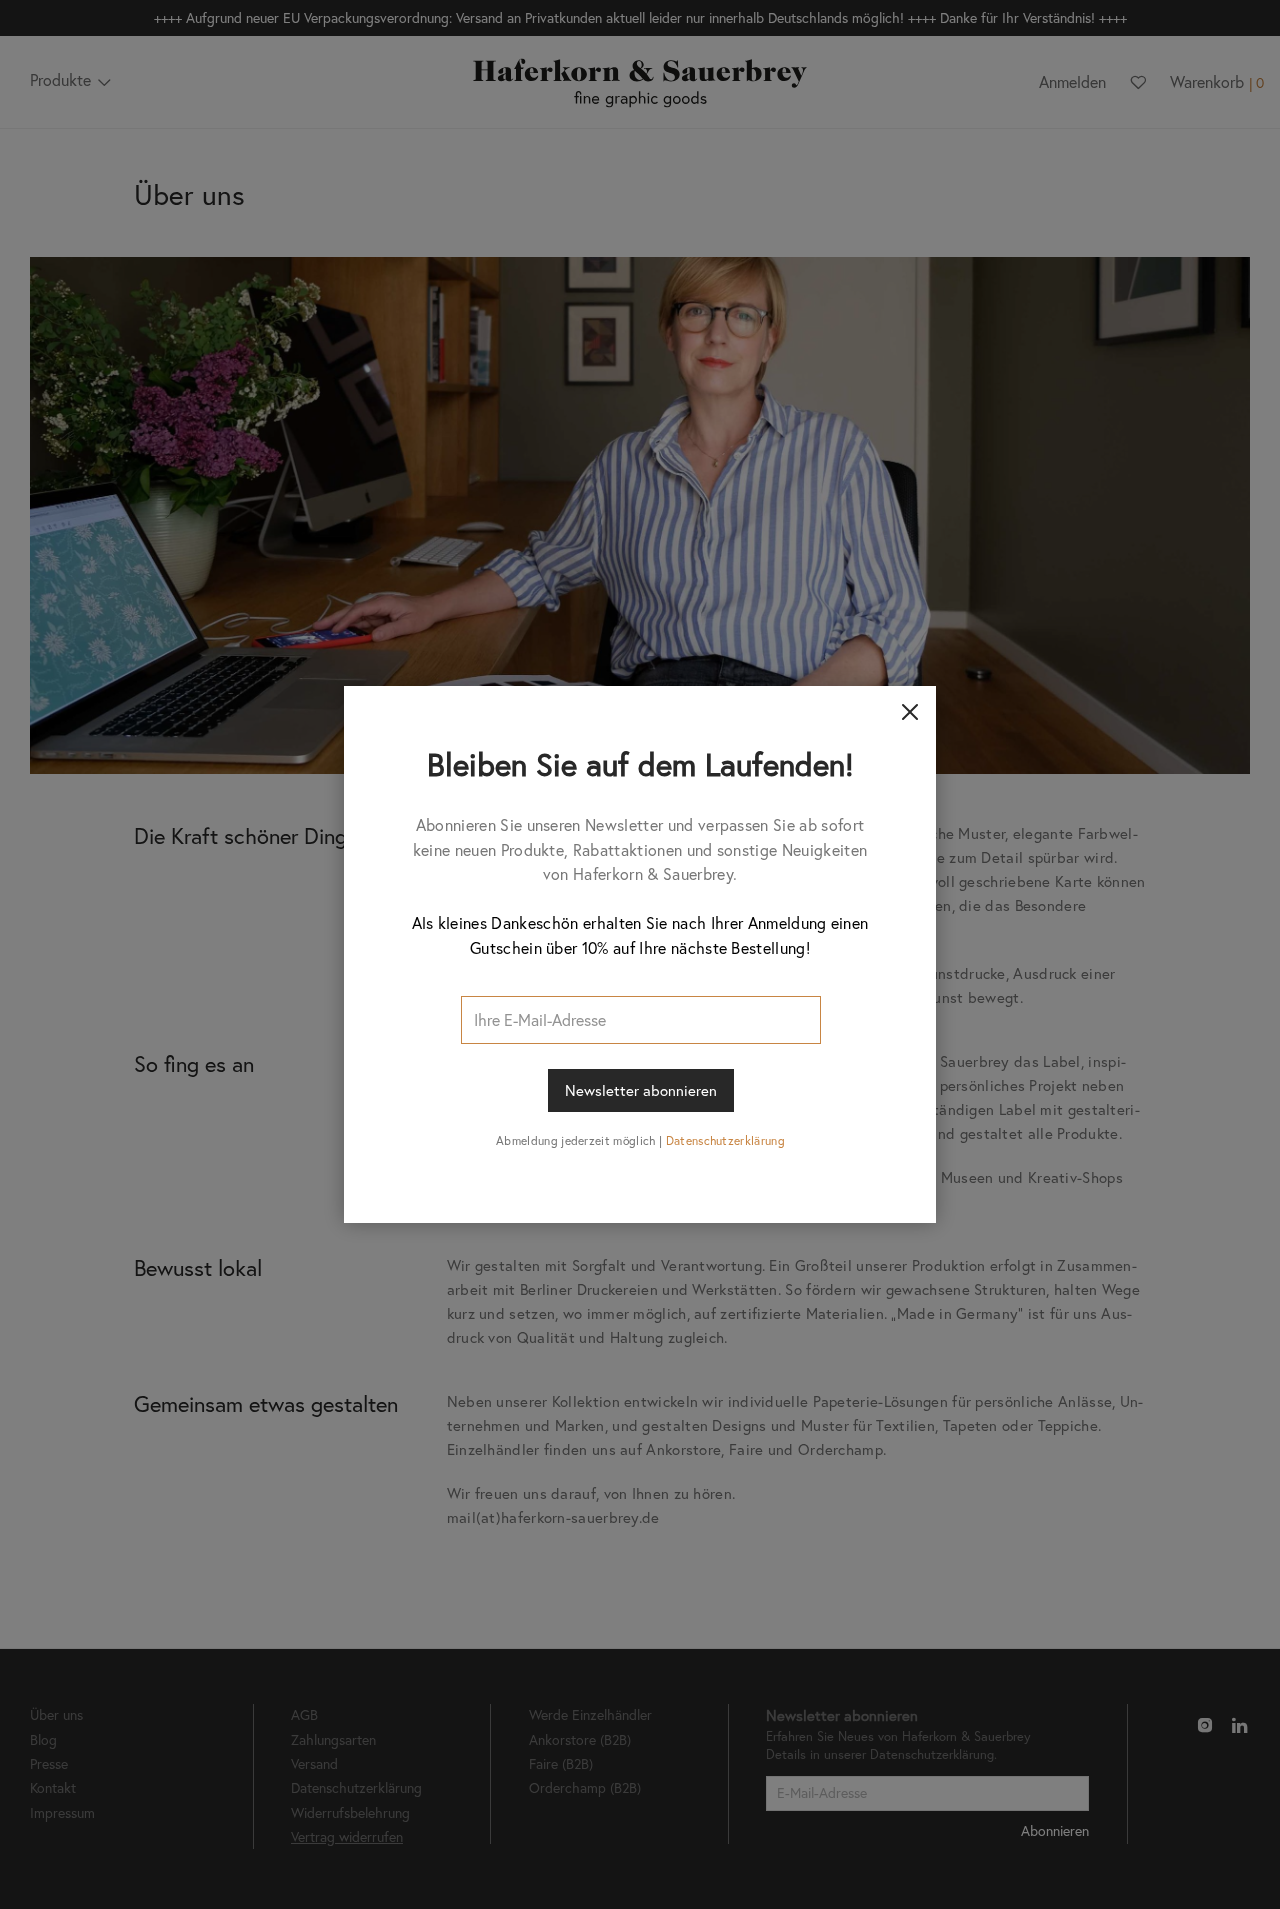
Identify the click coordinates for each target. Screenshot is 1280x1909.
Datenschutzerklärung (725, 1140)
